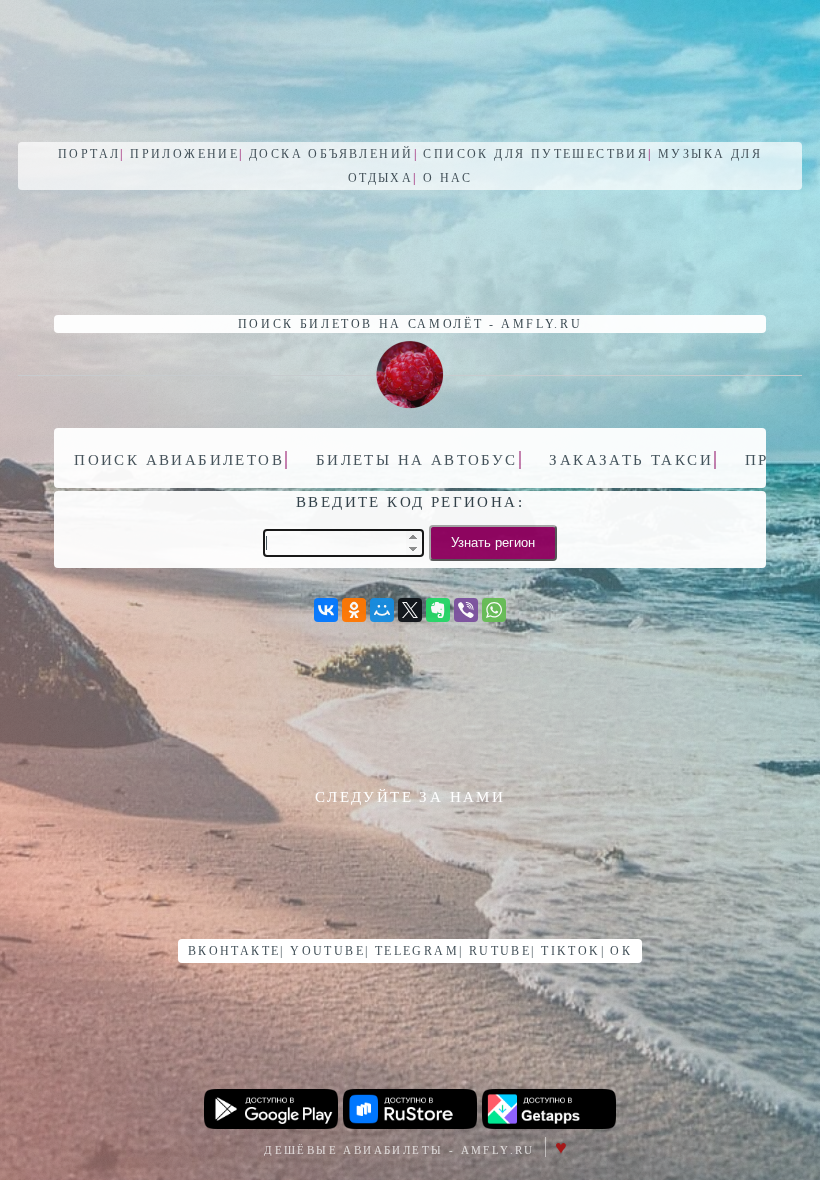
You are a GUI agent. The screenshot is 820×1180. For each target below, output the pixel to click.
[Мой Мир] (382, 610)
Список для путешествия (537, 154)
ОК (621, 951)
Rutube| (502, 951)
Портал (91, 154)
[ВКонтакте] (326, 610)
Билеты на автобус (420, 458)
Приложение (186, 154)
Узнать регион (493, 542)
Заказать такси (634, 458)
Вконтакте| (236, 951)
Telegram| (419, 951)
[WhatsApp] (494, 610)
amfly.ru (541, 324)
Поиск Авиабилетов (182, 458)
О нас (447, 178)
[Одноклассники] (354, 610)
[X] (410, 610)
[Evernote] (438, 610)
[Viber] (466, 610)
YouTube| (329, 951)
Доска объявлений (333, 154)
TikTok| (573, 951)
